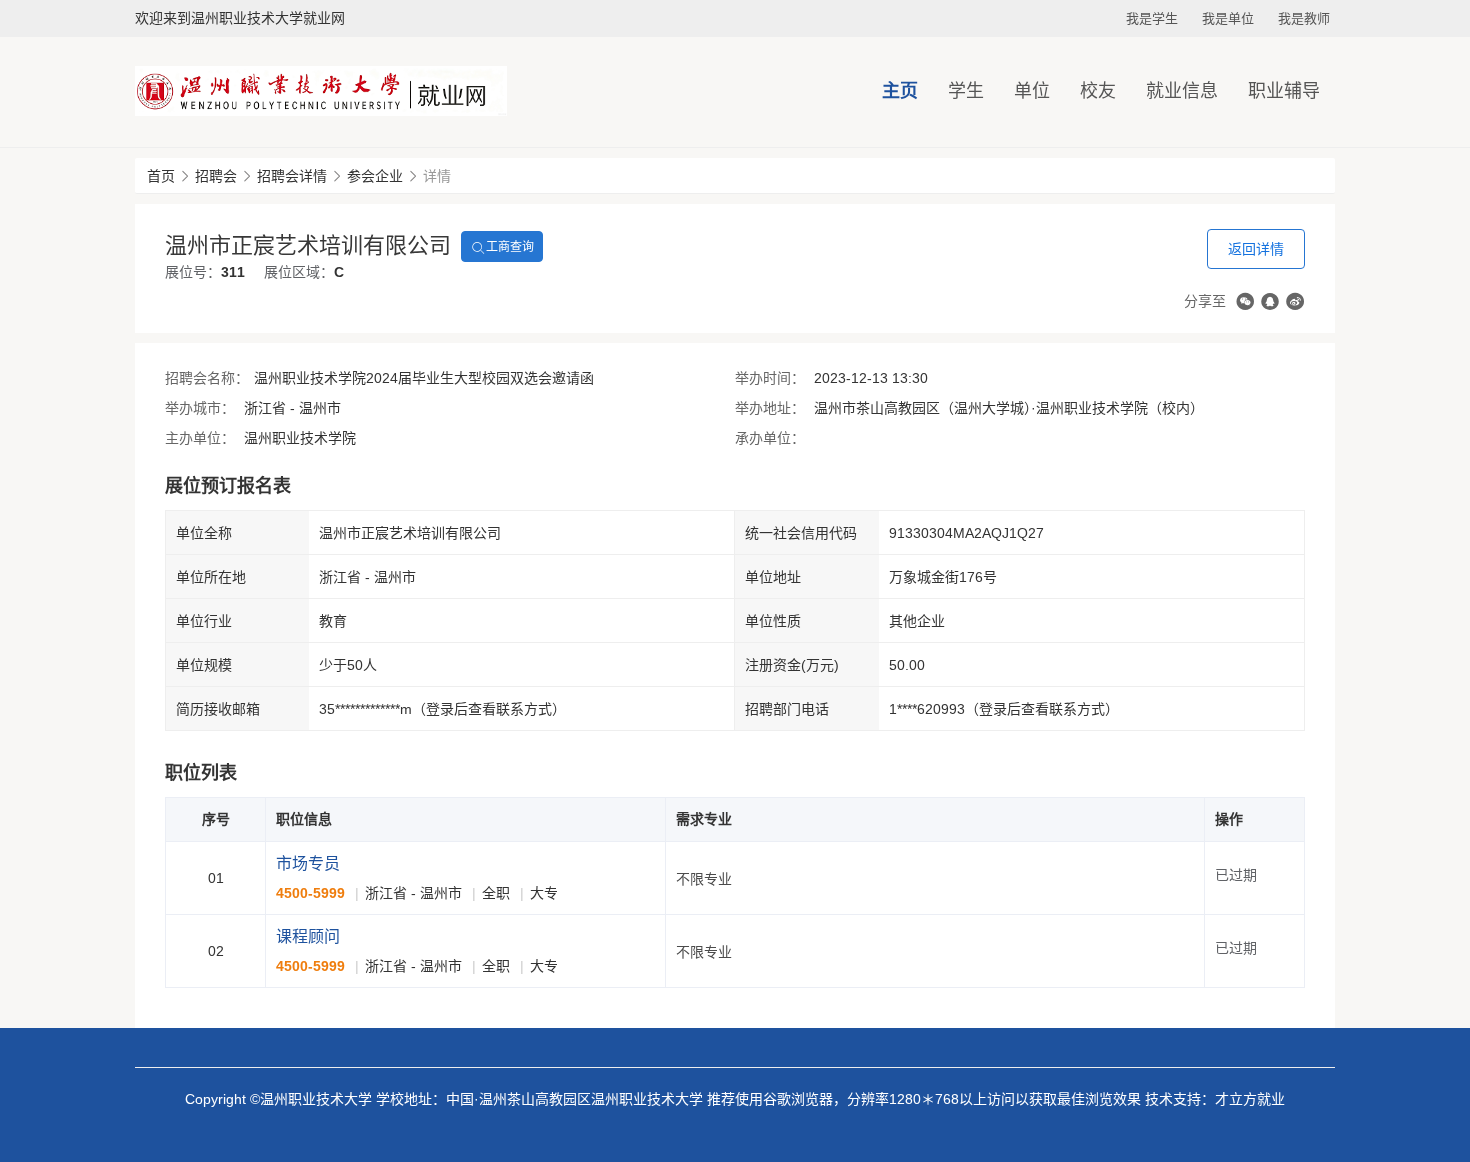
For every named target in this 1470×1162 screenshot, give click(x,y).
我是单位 (1228, 18)
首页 (161, 176)
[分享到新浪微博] (1295, 301)
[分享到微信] (1245, 301)
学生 (966, 91)
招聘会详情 (292, 176)
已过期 (1236, 875)
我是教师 (1304, 18)
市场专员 (308, 863)
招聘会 (216, 176)
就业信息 (1182, 91)
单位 (1032, 91)
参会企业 (375, 176)
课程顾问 (308, 936)
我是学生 (1152, 18)
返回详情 (1256, 249)
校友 (1098, 91)
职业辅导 (1284, 91)
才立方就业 (1250, 1099)
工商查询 (510, 247)
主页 (900, 91)
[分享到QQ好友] (1270, 301)
